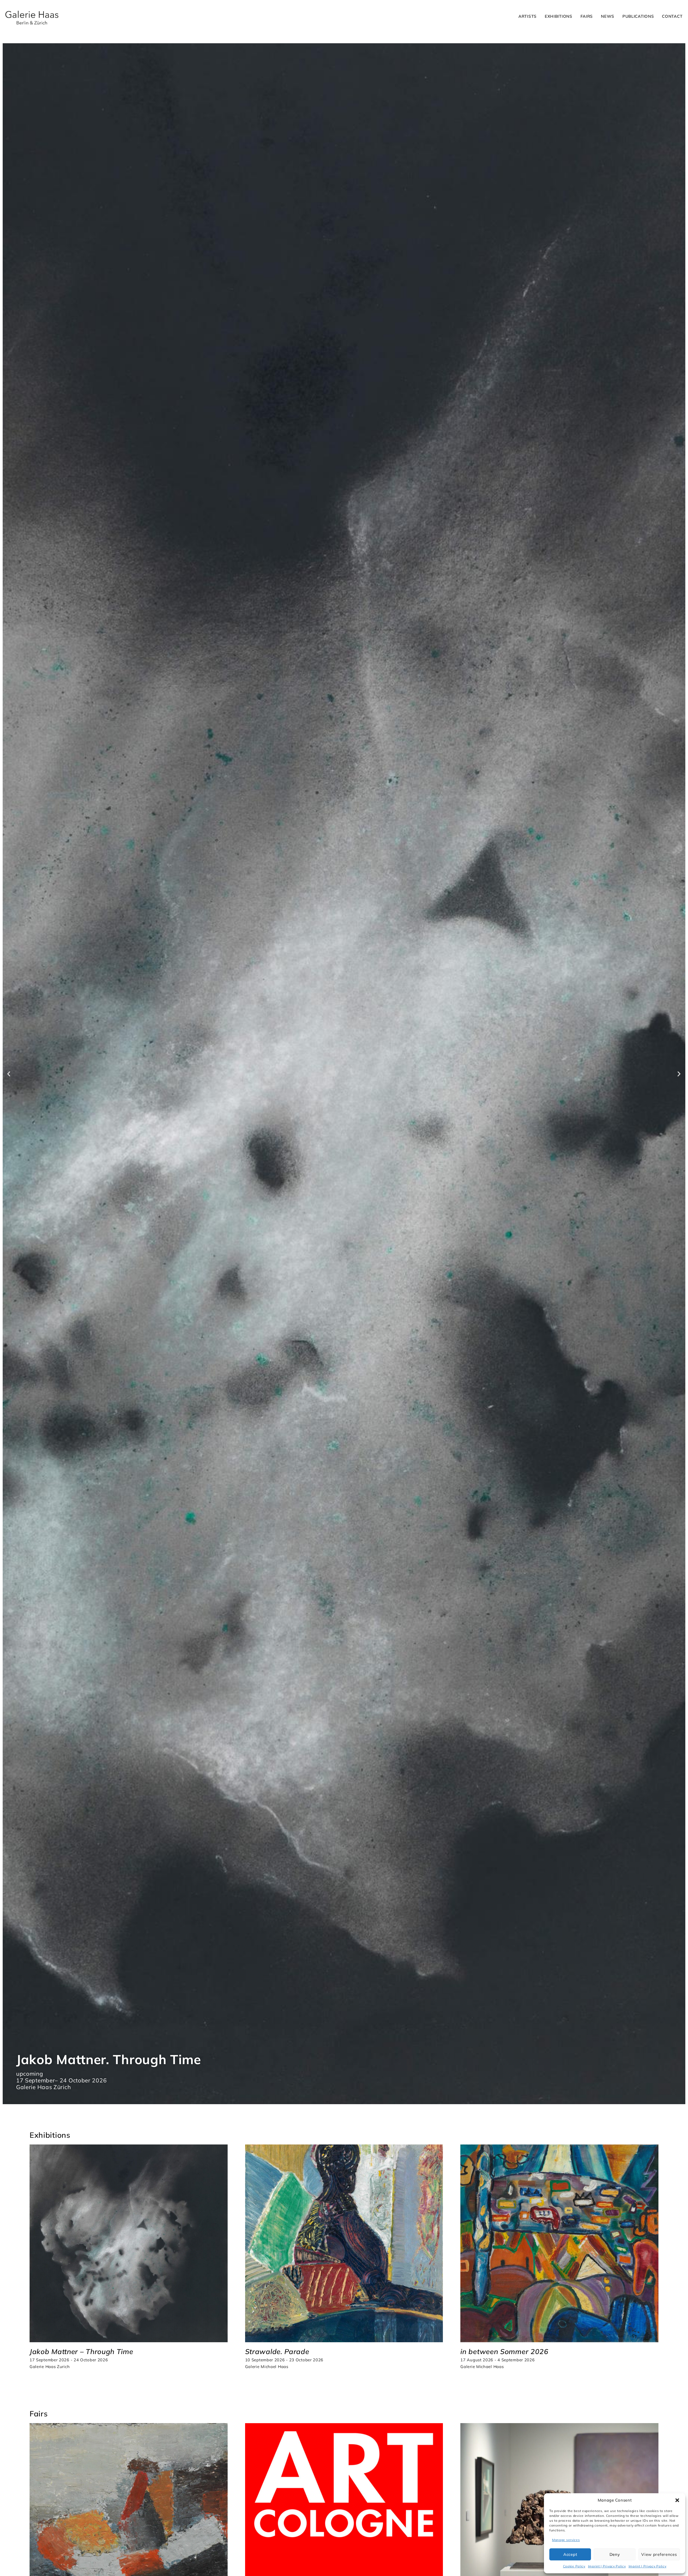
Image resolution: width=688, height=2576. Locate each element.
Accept (570, 2554)
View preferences (659, 2554)
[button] (677, 2500)
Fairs (587, 16)
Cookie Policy (574, 2566)
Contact (672, 16)
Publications (638, 16)
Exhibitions (559, 16)
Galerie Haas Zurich (50, 2367)
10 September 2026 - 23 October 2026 (284, 2360)
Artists (528, 16)
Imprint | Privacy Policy (607, 2566)
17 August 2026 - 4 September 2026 (497, 2360)
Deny (615, 2554)
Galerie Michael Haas (267, 2367)
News (608, 16)
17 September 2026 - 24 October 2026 (69, 2360)
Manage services (566, 2540)
